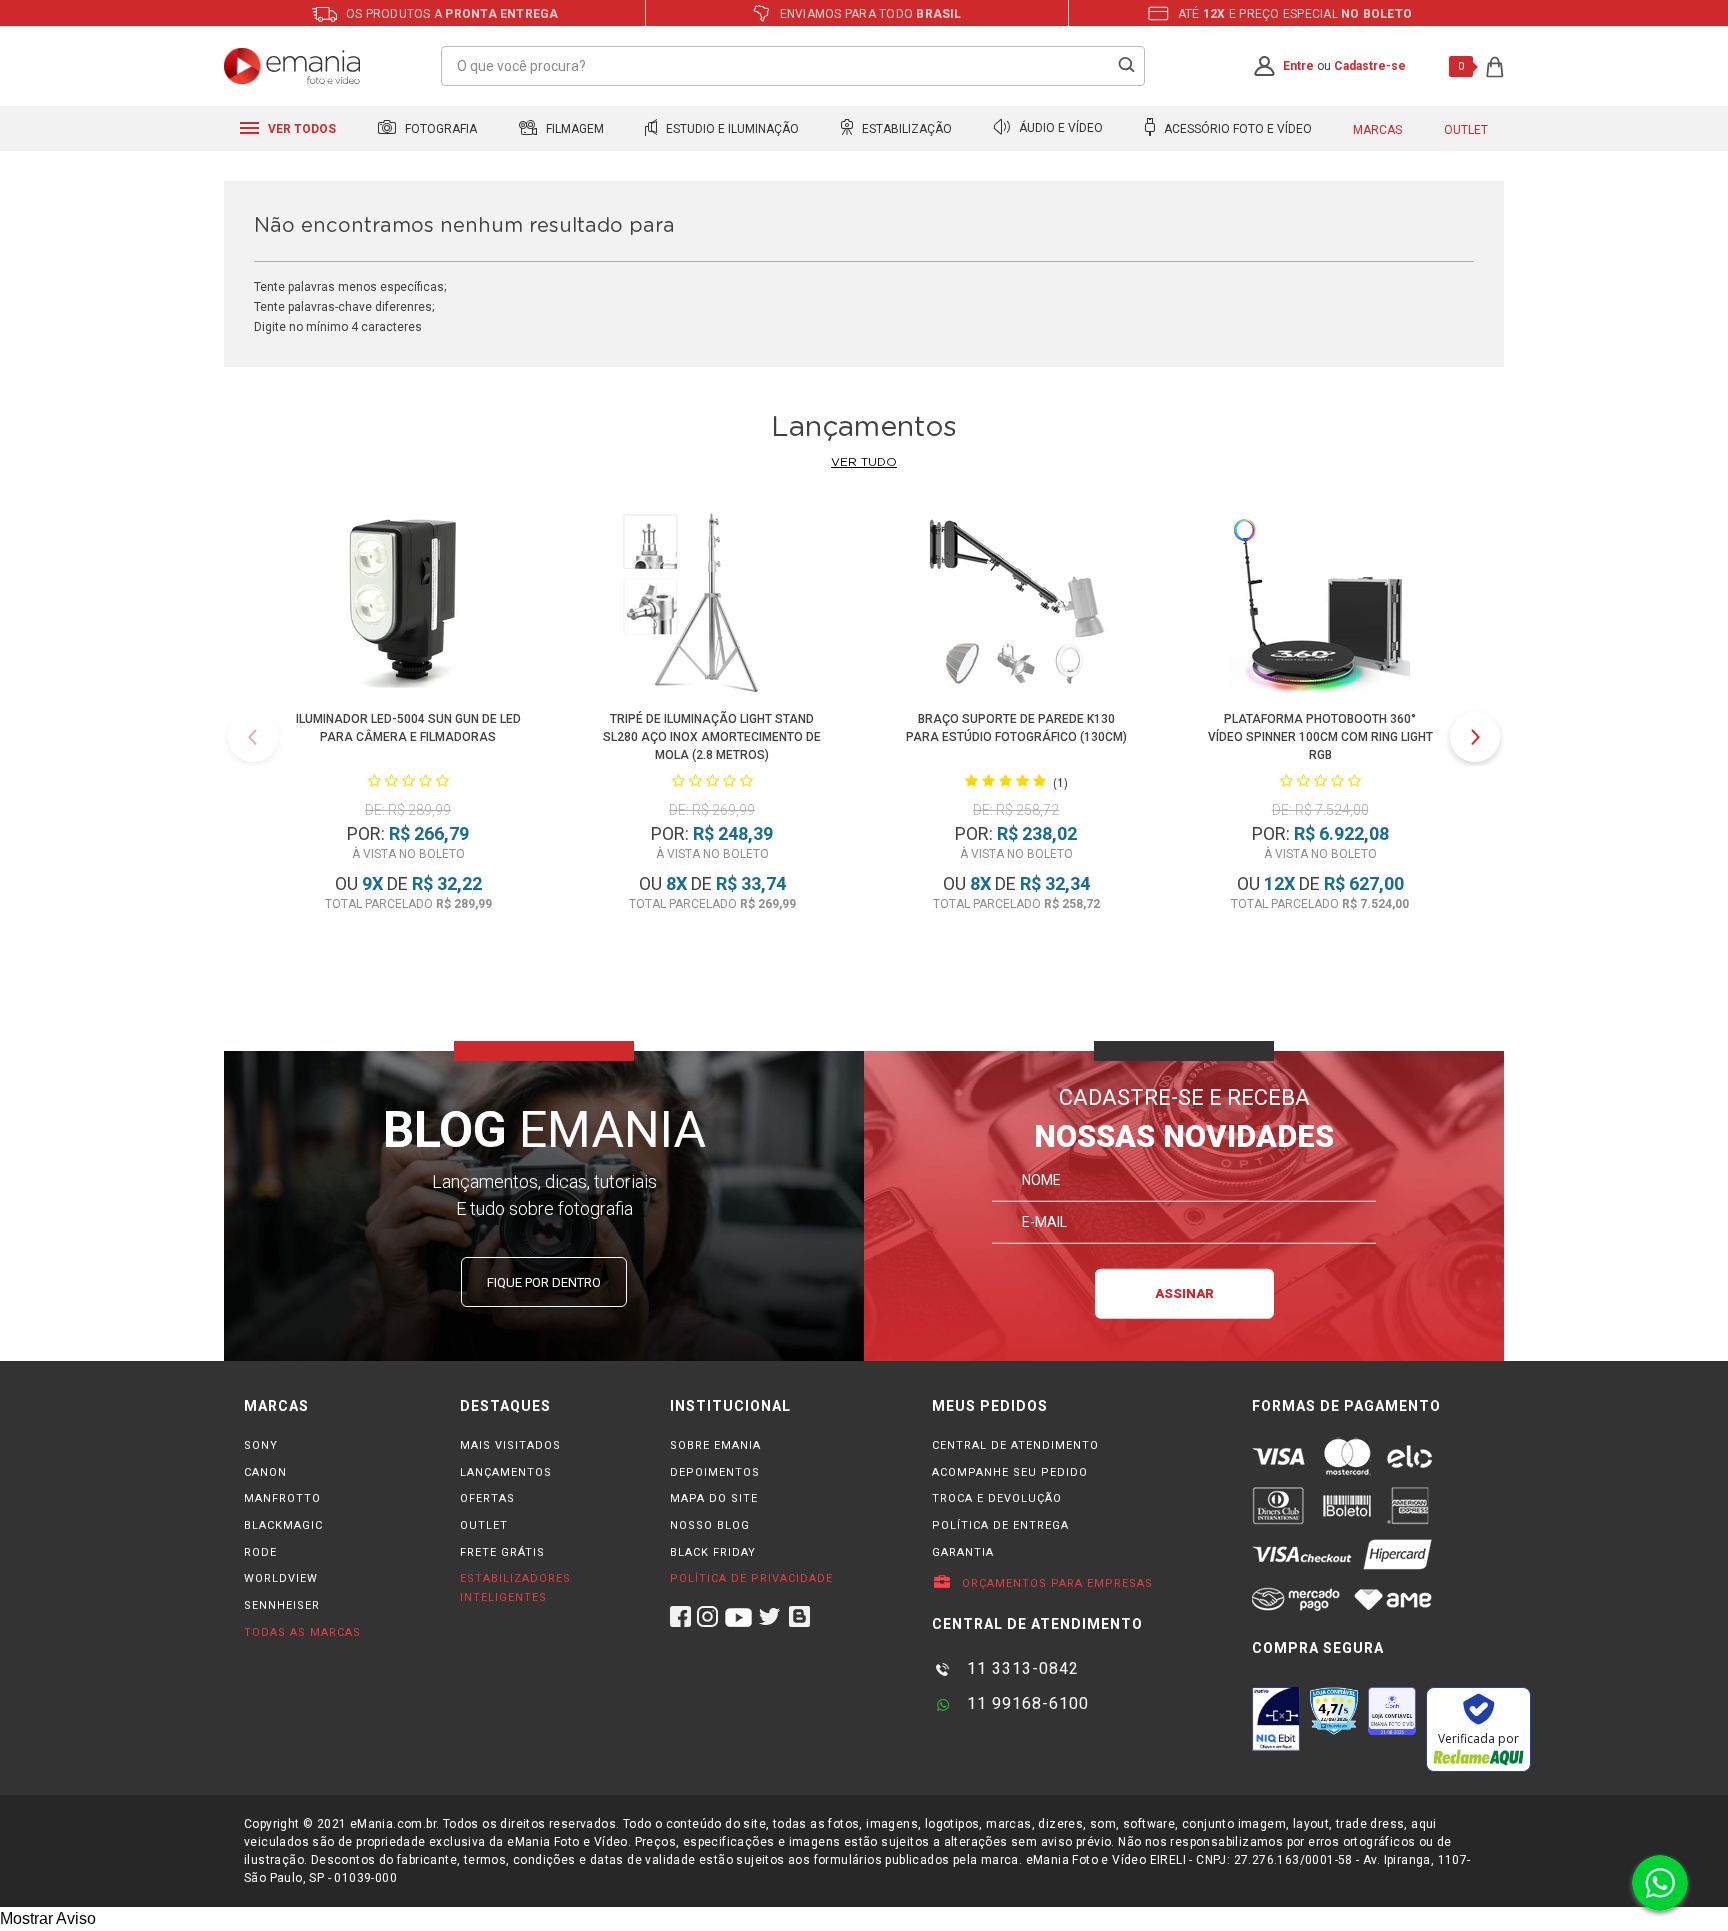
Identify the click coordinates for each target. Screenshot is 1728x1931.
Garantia (963, 1552)
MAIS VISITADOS (510, 1445)
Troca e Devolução (997, 1498)
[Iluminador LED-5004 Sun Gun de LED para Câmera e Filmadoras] (407, 606)
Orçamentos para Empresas (1055, 1583)
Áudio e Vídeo (1059, 129)
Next (1475, 737)
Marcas (1377, 130)
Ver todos (300, 129)
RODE (260, 1552)
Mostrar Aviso (48, 1918)
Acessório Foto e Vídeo (1236, 129)
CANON (265, 1472)
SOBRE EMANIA (715, 1445)
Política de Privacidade (751, 1578)
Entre (1298, 66)
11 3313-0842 (1020, 1668)
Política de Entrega (1000, 1525)
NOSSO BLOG (710, 1525)
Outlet (1466, 130)
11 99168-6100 (1025, 1703)
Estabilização (905, 129)
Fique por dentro (544, 1282)
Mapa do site (714, 1498)
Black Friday (713, 1552)
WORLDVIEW (281, 1578)
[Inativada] (1276, 1719)
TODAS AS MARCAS (302, 1632)
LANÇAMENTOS (506, 1472)
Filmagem (573, 129)
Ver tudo (864, 462)
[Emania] (292, 66)
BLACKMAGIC (283, 1525)
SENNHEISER (282, 1605)
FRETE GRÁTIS (502, 1552)
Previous (253, 737)
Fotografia (439, 129)
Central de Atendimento (1015, 1445)
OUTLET (484, 1525)
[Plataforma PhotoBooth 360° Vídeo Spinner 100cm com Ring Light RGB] (1319, 606)
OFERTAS (487, 1498)
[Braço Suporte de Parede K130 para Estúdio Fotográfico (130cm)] (1015, 606)
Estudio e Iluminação (731, 129)
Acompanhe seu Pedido (1010, 1472)
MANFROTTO (282, 1498)
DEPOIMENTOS (715, 1472)
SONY (261, 1445)
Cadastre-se (1370, 66)
